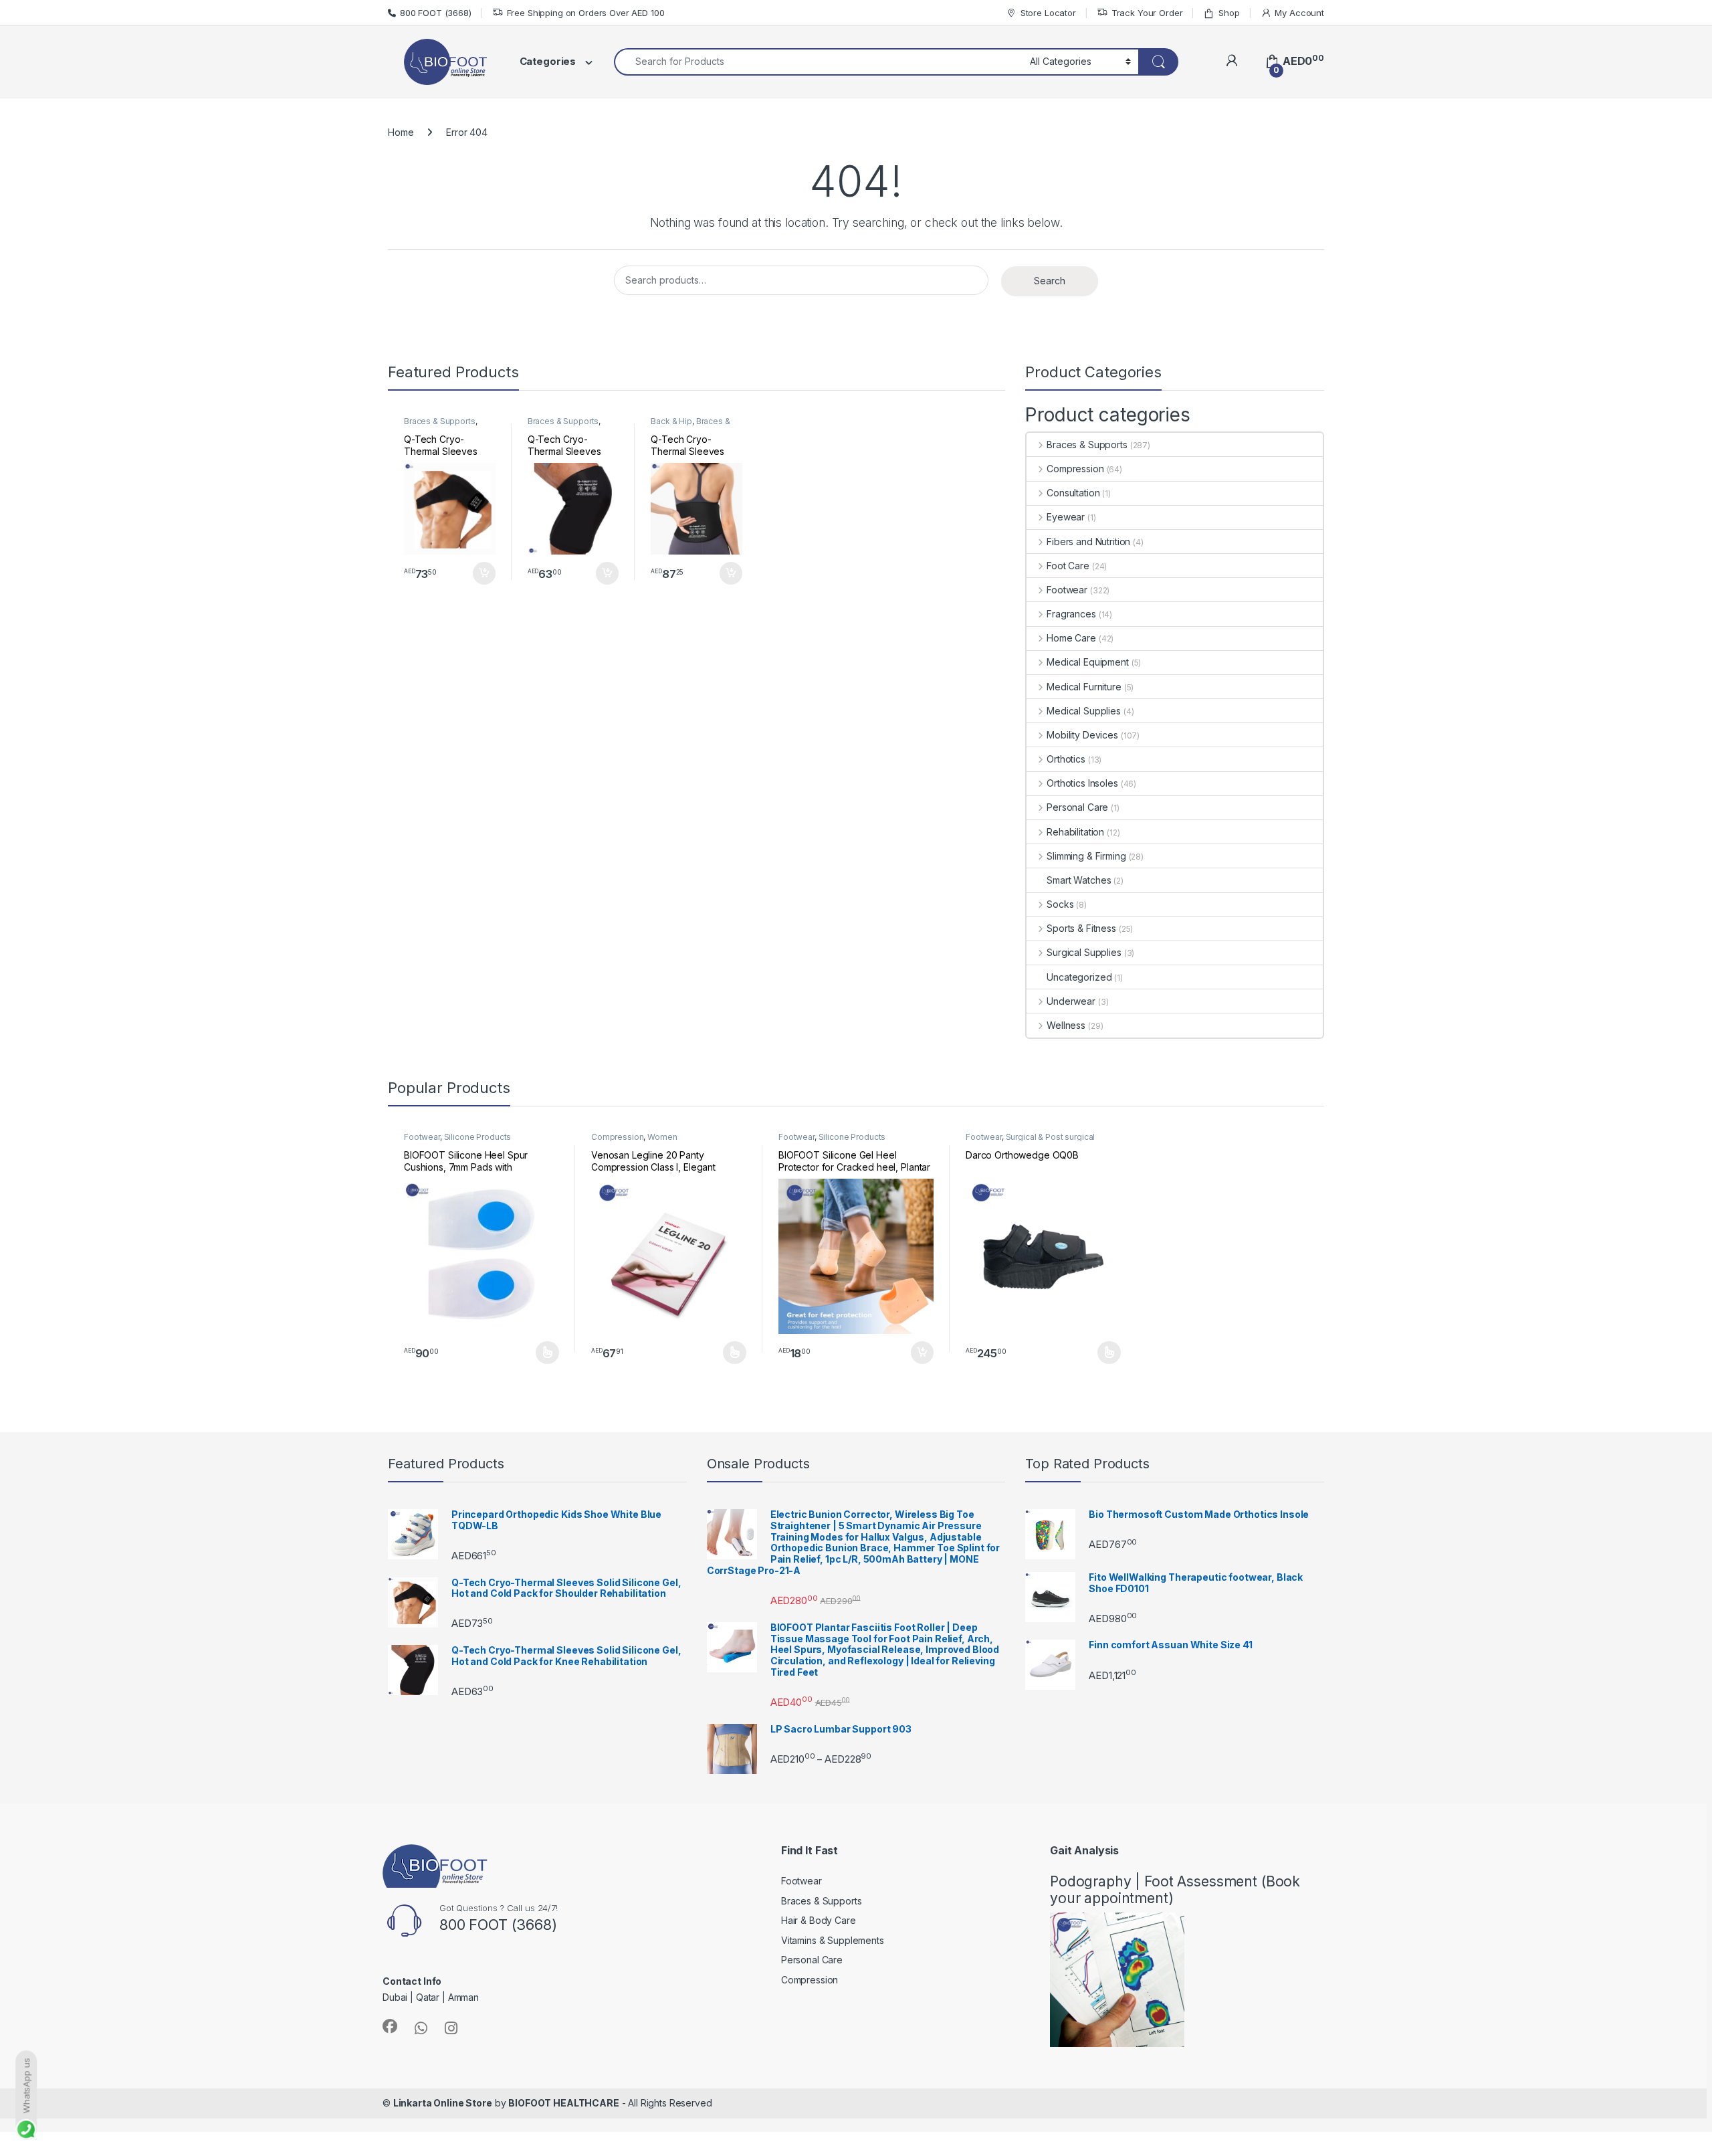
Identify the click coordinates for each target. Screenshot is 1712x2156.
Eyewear (1066, 517)
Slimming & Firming (1086, 856)
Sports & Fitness (1081, 928)
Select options (543, 1353)
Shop (1229, 13)
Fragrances (1071, 614)
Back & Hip (671, 421)
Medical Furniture (1084, 687)
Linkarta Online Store (443, 2103)
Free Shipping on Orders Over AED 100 (586, 13)
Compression (1075, 469)
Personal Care (1077, 807)
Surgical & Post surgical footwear (1030, 1141)
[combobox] (818, 62)
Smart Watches (1079, 880)
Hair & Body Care (819, 1920)
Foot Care (1068, 566)
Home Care (1071, 638)
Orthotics (1066, 759)
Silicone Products (478, 1137)
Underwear (1071, 1001)
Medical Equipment (1087, 662)
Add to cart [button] (484, 573)
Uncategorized (1079, 977)
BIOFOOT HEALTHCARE (563, 2103)
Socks (1060, 904)
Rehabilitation (1075, 832)
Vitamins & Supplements (833, 1940)
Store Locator (1048, 13)
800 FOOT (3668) (436, 13)
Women (662, 1137)
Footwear (1067, 590)
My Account (1299, 13)
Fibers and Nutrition (1088, 542)
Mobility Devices (1082, 735)
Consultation (1073, 493)
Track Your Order (1147, 13)
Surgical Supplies (1084, 952)
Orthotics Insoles (1082, 783)
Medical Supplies (1084, 711)
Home (401, 132)
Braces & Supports (440, 421)
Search (1050, 281)
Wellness (1066, 1025)
